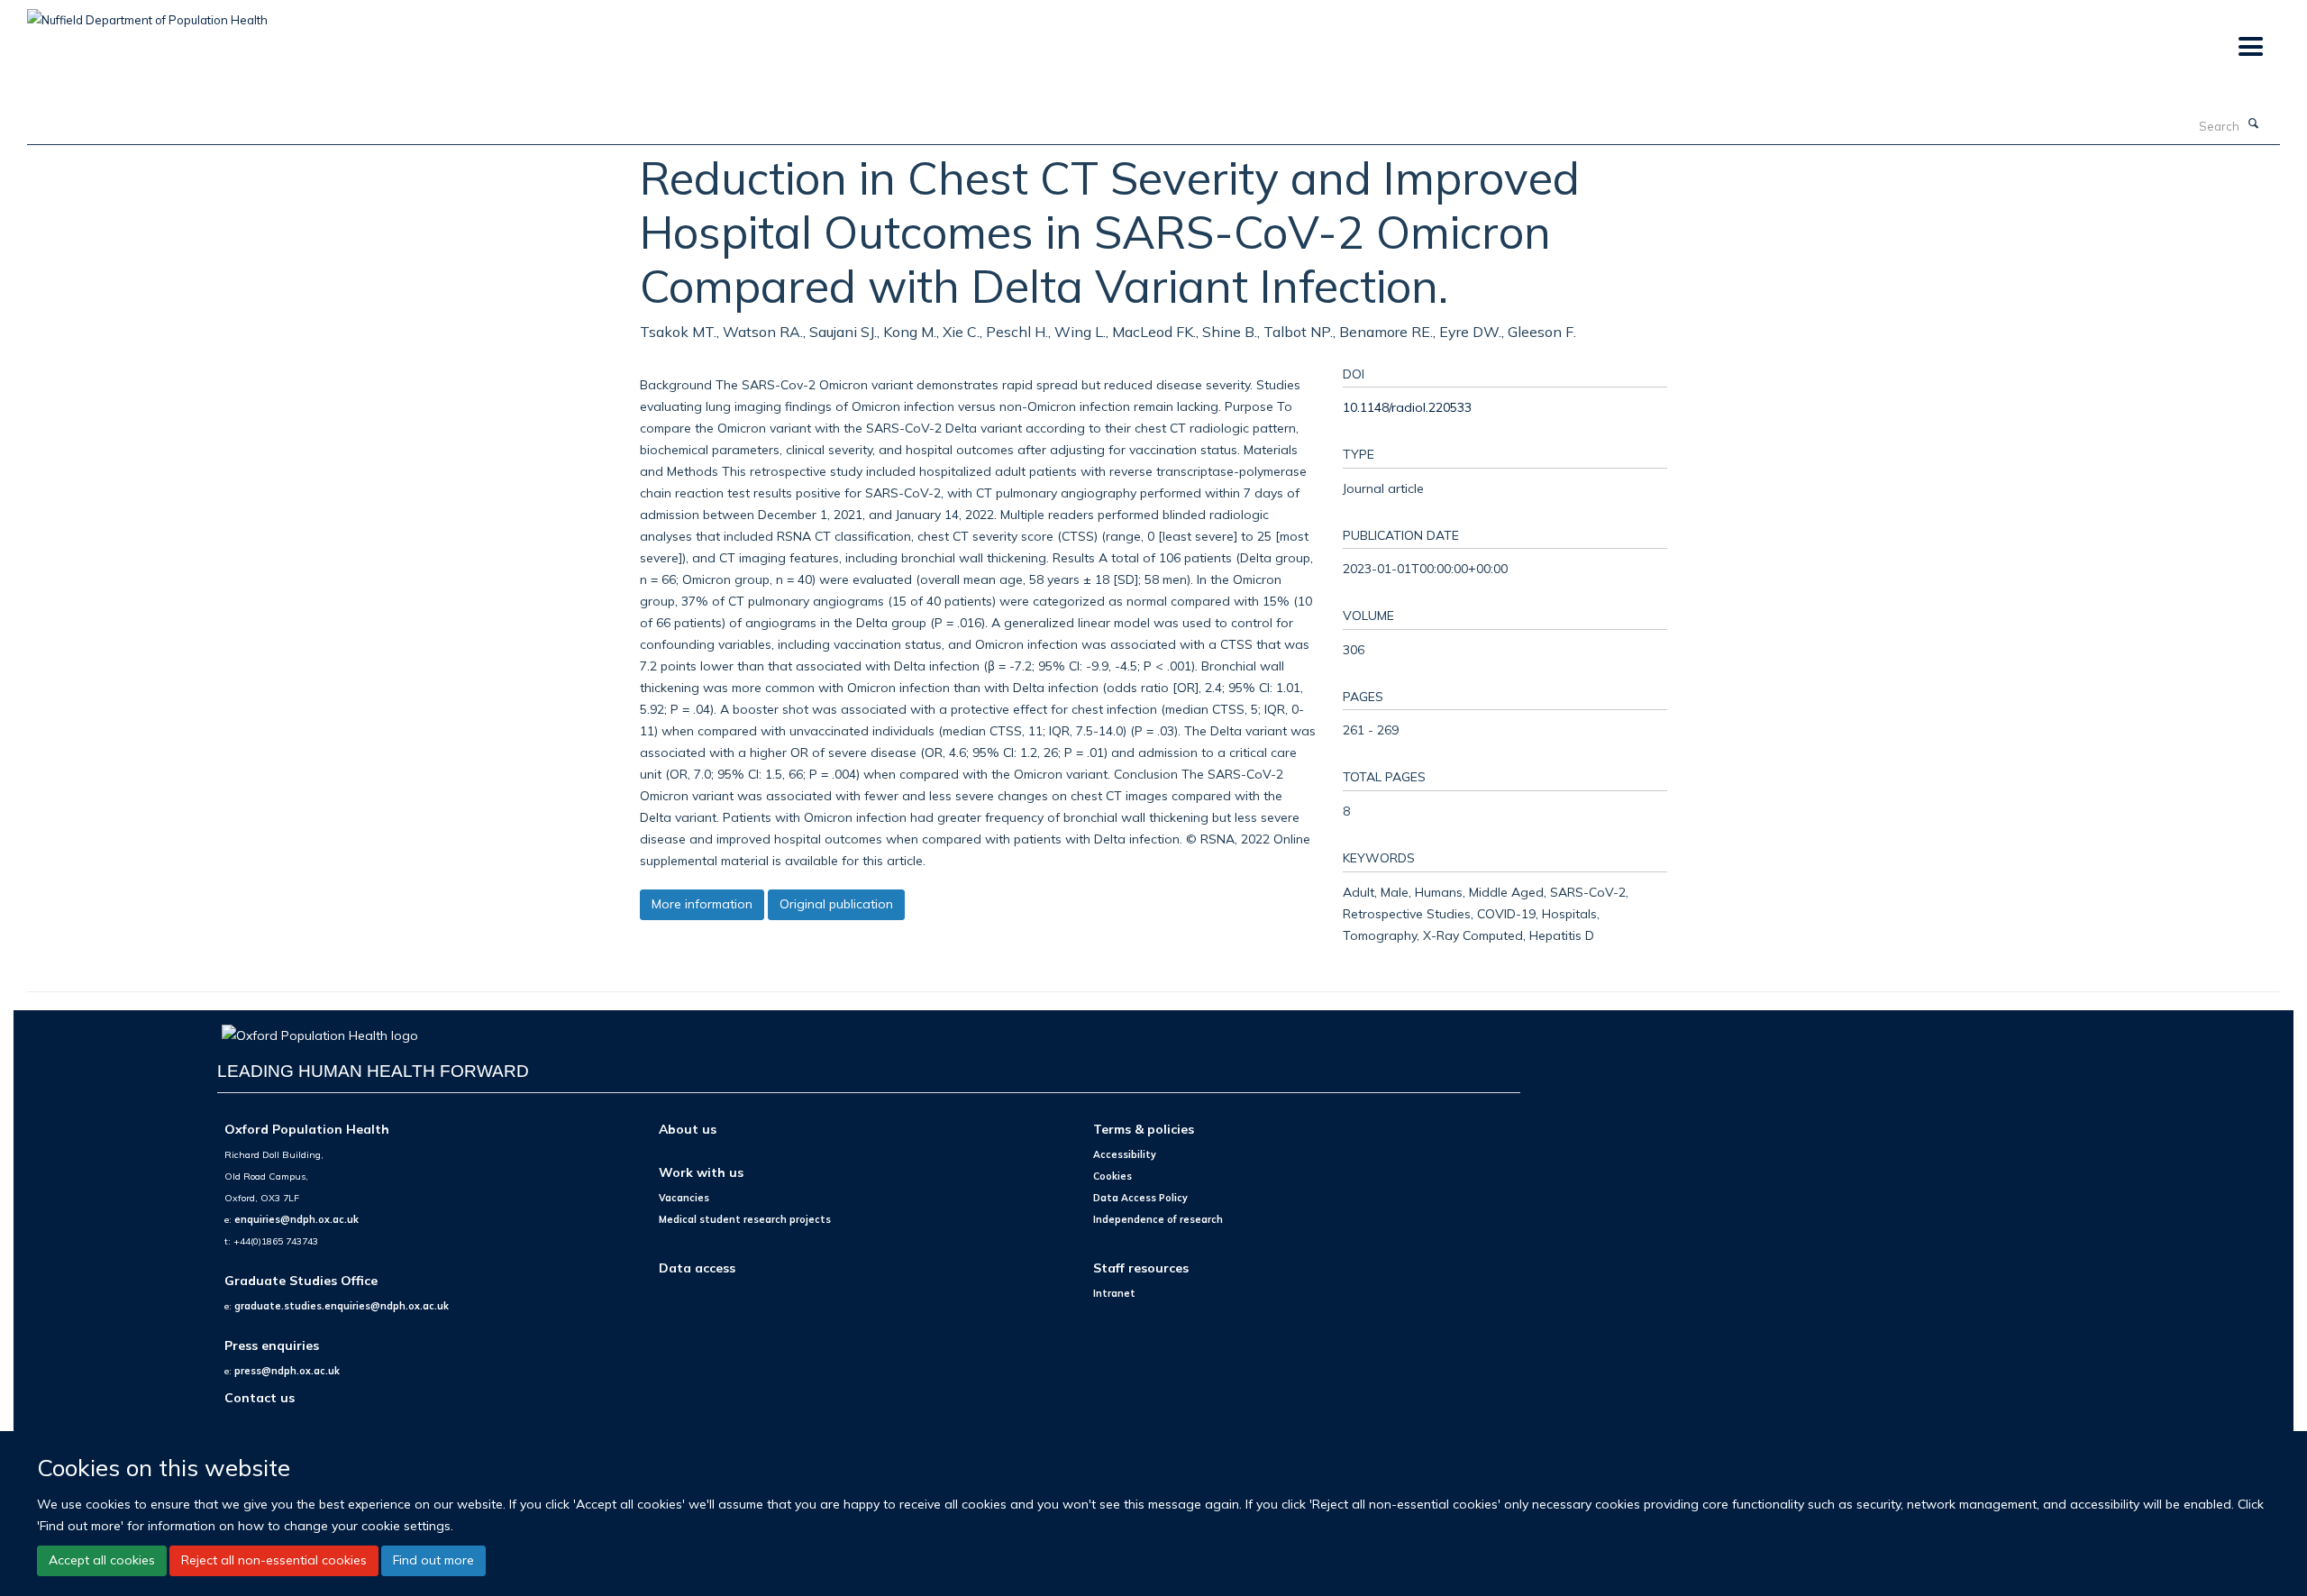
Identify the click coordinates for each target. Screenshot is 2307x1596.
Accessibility (1125, 1154)
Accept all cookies (102, 1560)
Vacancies (684, 1198)
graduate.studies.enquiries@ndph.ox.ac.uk (342, 1306)
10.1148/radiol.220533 (1407, 407)
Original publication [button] (836, 904)
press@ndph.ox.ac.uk (287, 1371)
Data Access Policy (1140, 1198)
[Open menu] (2250, 47)
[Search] (2254, 124)
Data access (697, 1268)
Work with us (701, 1172)
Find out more (433, 1560)
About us (688, 1129)
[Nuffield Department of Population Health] (147, 14)
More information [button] (702, 904)
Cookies (1112, 1176)
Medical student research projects (745, 1219)
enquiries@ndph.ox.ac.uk (296, 1219)
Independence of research (1158, 1219)
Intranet (1114, 1293)
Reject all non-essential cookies (274, 1560)
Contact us (260, 1397)
